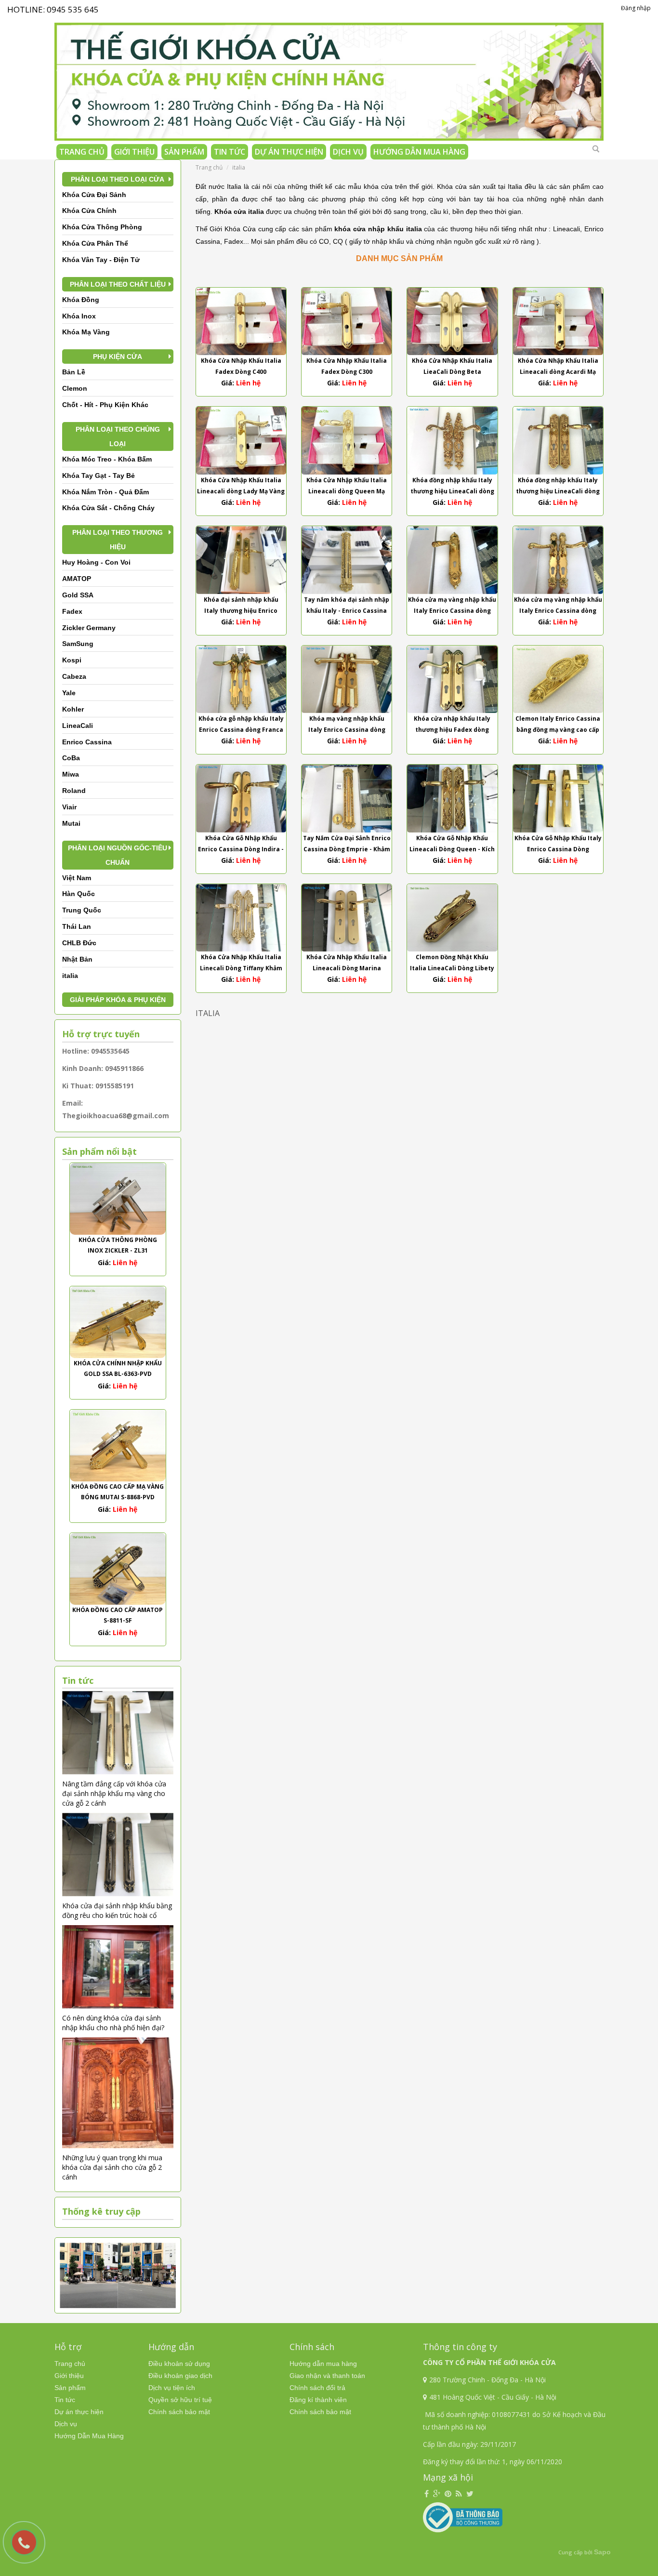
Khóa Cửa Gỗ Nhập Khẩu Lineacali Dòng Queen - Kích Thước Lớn (452, 849)
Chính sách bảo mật (179, 2412)
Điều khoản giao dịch (180, 2376)
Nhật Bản (77, 959)
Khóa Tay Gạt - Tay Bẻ (99, 476)
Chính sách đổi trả (317, 2388)
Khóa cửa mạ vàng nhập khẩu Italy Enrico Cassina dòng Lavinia (452, 611)
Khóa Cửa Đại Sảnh (94, 195)
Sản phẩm (184, 152)
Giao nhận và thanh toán (327, 2376)
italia (70, 976)
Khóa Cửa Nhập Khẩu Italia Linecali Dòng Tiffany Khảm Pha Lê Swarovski (241, 968)
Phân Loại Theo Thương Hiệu (118, 540)
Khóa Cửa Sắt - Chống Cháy (108, 508)
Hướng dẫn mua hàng (323, 2364)
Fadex (72, 611)
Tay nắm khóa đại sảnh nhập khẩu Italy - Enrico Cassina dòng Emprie (347, 611)
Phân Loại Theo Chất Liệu (118, 284)
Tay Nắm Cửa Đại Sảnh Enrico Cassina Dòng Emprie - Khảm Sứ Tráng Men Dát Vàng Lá (347, 849)
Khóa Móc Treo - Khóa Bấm (107, 459)
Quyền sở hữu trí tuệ (180, 2400)
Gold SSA (78, 595)
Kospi (72, 660)
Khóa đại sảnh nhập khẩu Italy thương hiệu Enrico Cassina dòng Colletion (241, 611)
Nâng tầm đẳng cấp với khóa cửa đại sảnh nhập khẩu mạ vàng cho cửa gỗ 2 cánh (114, 1793)
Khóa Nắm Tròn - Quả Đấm (105, 492)
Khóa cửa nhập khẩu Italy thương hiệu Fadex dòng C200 (452, 730)
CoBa (71, 758)
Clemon (75, 388)
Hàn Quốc (79, 894)
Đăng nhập (636, 8)
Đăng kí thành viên (318, 2400)
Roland (74, 791)
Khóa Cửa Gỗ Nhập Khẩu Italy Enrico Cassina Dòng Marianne (558, 849)
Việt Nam (77, 878)
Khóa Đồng (81, 300)
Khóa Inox (79, 316)
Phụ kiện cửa (118, 357)
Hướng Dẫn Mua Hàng (419, 152)
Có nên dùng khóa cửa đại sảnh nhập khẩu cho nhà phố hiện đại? (113, 2023)
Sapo (602, 2552)
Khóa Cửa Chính (89, 211)
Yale (69, 693)
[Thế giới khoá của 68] (329, 78)
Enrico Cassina (87, 742)
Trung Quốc (82, 910)
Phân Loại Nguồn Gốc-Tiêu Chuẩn (118, 855)
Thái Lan (77, 926)
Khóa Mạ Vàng (86, 332)
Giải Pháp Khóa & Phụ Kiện (118, 1000)
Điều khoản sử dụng (179, 2364)
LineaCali (78, 726)
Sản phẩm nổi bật (99, 1151)
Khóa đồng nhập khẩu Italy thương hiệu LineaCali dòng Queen (558, 491)
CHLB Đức (79, 943)
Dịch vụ (348, 152)
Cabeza (74, 676)
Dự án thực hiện (289, 152)
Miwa (71, 774)
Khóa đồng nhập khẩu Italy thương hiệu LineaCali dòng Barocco (452, 491)
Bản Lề (74, 372)
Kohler (73, 709)
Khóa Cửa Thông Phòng (102, 227)
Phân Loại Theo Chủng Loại (118, 436)
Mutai (71, 823)
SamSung (78, 644)
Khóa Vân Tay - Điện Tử (101, 260)
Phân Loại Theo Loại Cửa (118, 179)
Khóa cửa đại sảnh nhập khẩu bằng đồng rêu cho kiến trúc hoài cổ (117, 1910)
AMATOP (77, 579)
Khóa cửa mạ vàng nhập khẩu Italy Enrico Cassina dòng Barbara (558, 611)
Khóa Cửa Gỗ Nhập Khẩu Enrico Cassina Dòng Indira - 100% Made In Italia (241, 849)
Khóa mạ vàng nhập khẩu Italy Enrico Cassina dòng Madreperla (347, 730)
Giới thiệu (134, 152)
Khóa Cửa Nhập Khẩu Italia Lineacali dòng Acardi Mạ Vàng (558, 372)
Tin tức (230, 152)
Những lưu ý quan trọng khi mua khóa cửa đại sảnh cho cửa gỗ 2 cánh (112, 2167)
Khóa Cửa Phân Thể (95, 243)
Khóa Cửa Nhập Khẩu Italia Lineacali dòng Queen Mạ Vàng (347, 491)
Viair (69, 807)
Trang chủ (82, 152)
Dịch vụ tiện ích (172, 2388)
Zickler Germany (89, 628)
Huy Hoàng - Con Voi (96, 562)
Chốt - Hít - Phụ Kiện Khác (105, 405)
